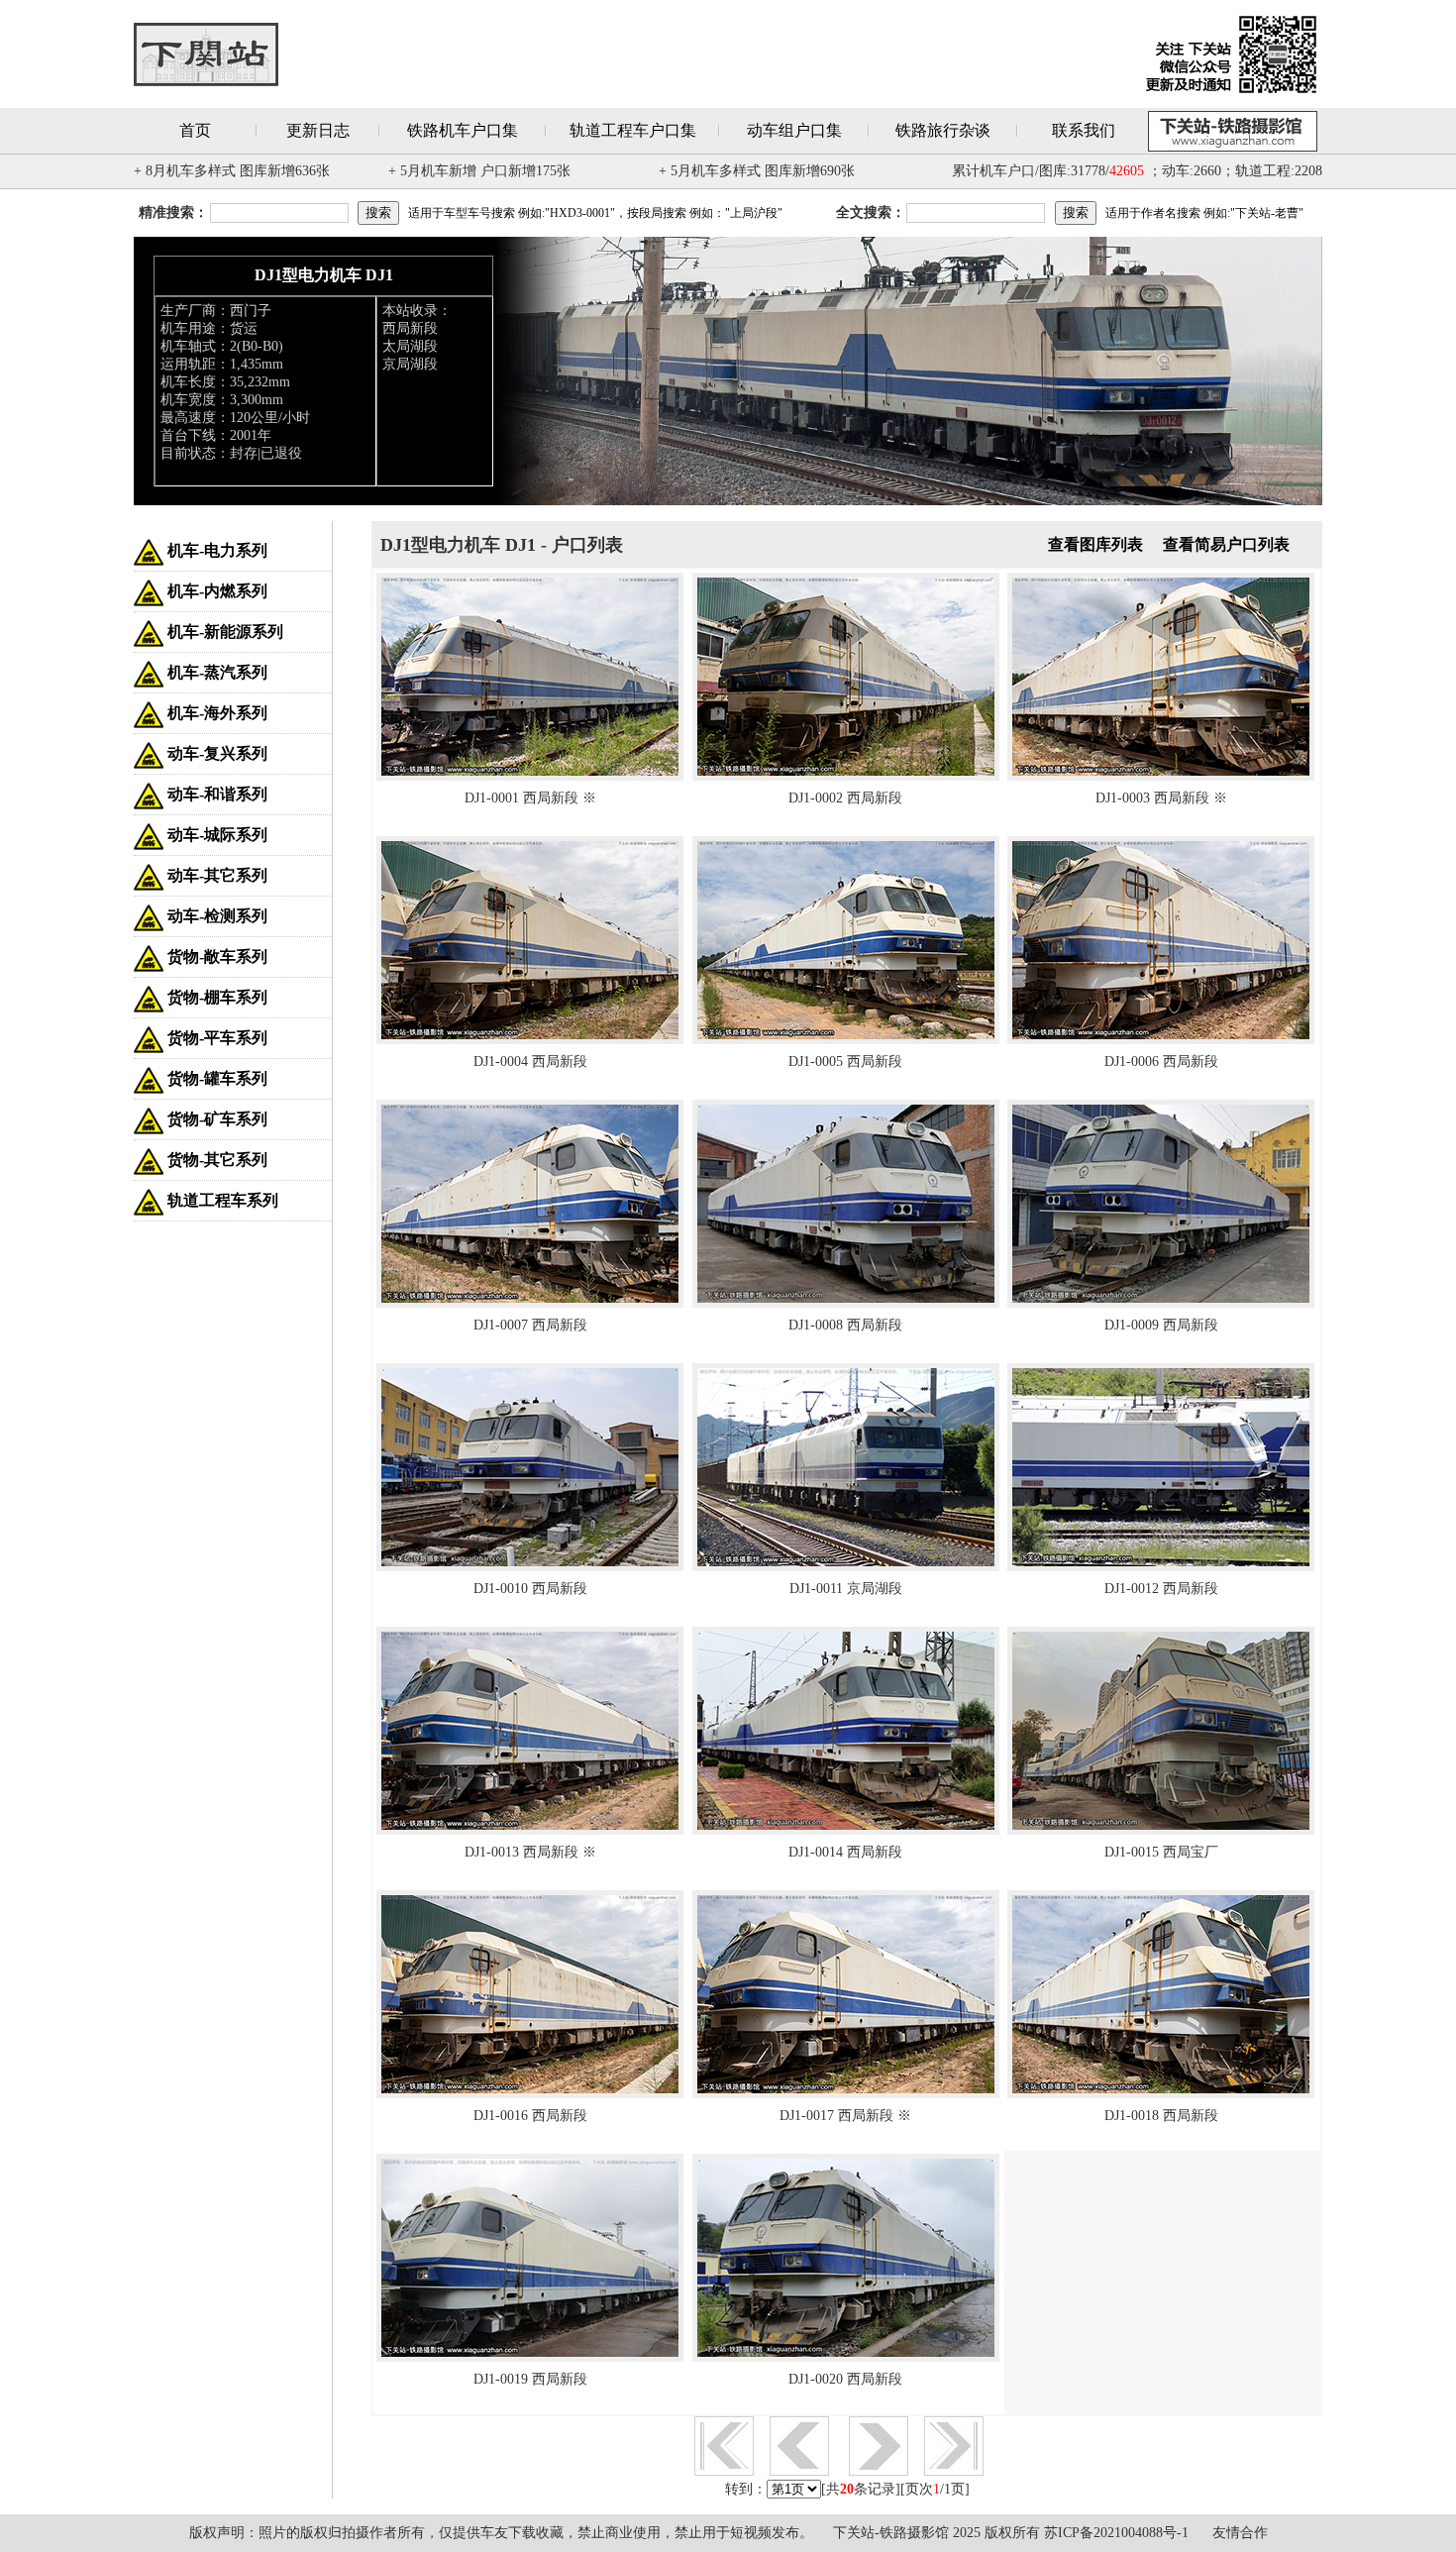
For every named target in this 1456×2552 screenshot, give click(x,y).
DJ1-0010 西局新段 (530, 1589)
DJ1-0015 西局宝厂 (1161, 1852)
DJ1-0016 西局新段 (530, 2116)
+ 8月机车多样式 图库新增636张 (232, 171)
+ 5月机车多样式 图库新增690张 (757, 171)
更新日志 (318, 130)
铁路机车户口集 (463, 130)
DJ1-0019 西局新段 (530, 2379)
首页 (195, 130)
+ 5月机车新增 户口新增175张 (479, 171)
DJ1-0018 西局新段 (1161, 2116)
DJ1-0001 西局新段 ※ (530, 798)
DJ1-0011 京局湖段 (846, 1589)
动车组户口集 (794, 130)
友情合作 (1240, 2533)
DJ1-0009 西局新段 (1161, 1325)
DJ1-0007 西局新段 (530, 1325)
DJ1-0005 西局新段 (845, 1062)
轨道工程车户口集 (633, 130)
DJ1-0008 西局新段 (845, 1325)
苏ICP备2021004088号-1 (1116, 2533)
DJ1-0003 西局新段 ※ (1161, 798)
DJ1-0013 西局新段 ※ (530, 1852)
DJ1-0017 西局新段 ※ (845, 2116)
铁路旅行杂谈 (943, 130)
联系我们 (1084, 130)
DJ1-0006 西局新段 (1161, 1062)
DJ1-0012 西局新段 (1161, 1589)
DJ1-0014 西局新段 (845, 1852)
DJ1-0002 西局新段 (845, 798)
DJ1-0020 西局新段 (845, 2379)
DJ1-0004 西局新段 (530, 1062)
